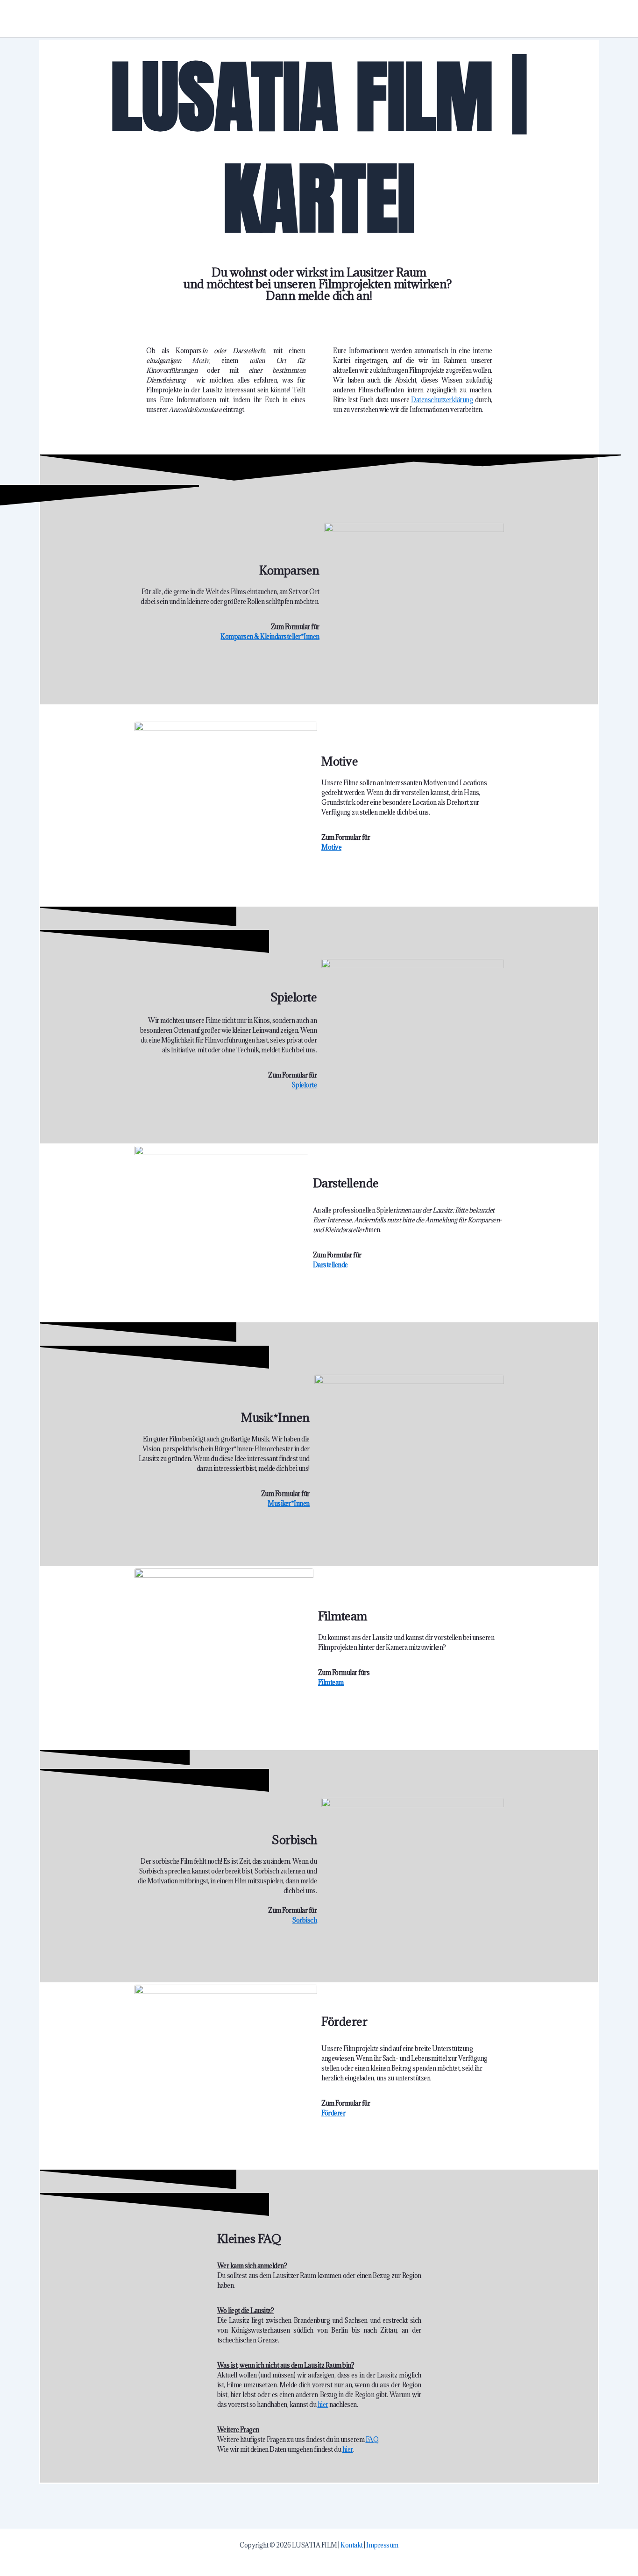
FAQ (372, 2440)
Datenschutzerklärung (442, 400)
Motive (331, 847)
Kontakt (352, 2545)
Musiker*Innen (289, 1504)
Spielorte (305, 1085)
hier (323, 2405)
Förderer (333, 2113)
